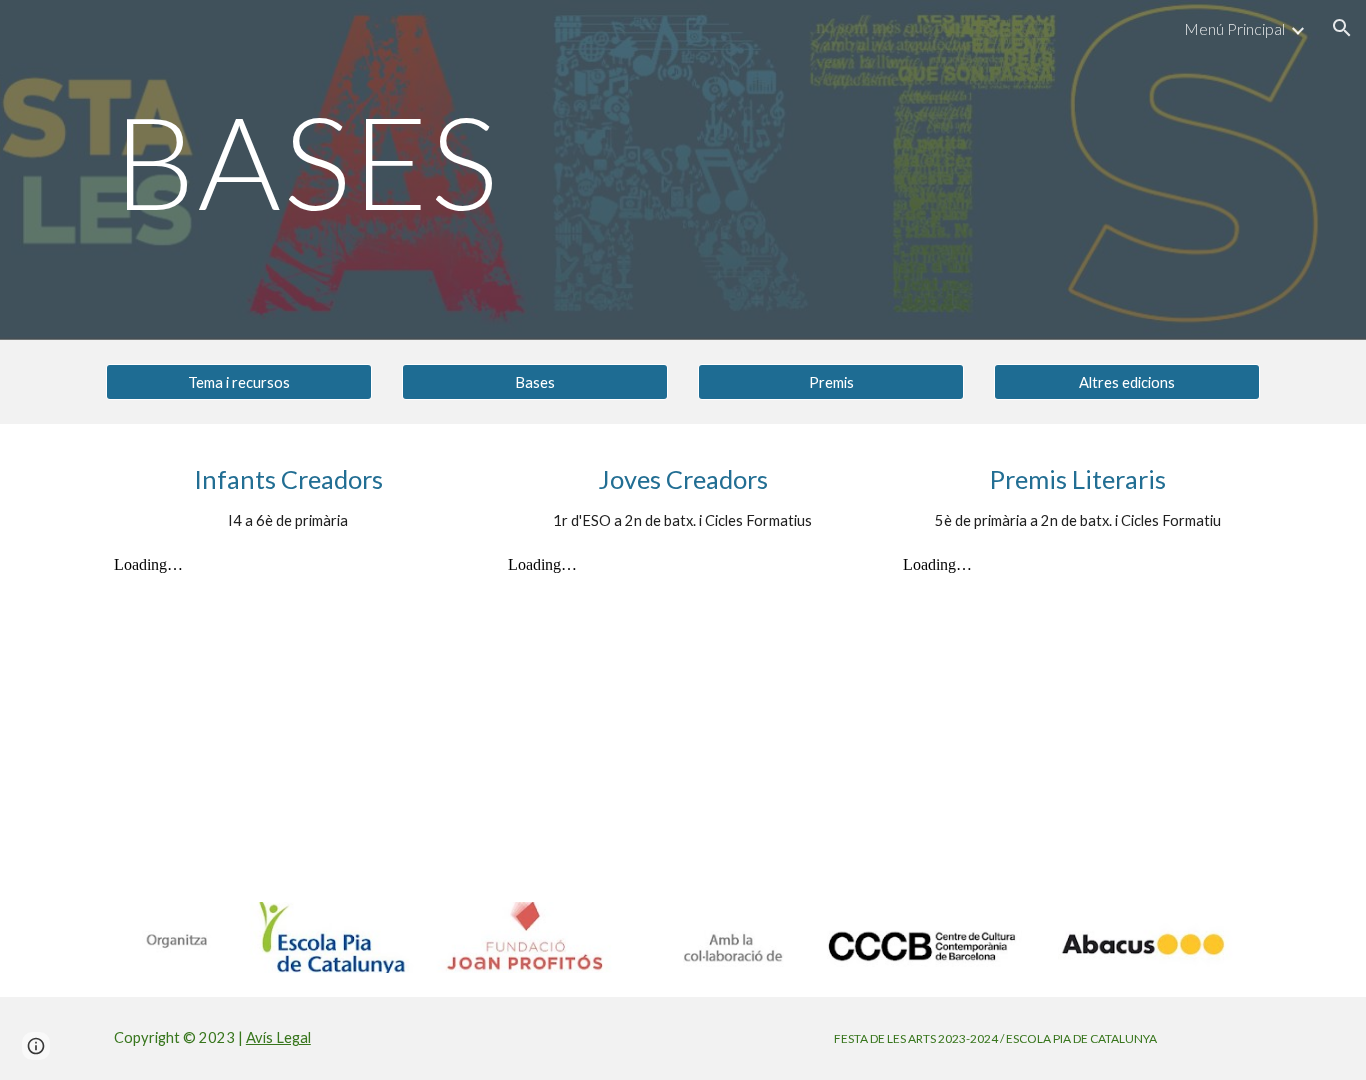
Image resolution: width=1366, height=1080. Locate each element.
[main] (584, 170)
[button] (1342, 28)
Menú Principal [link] (1234, 28)
